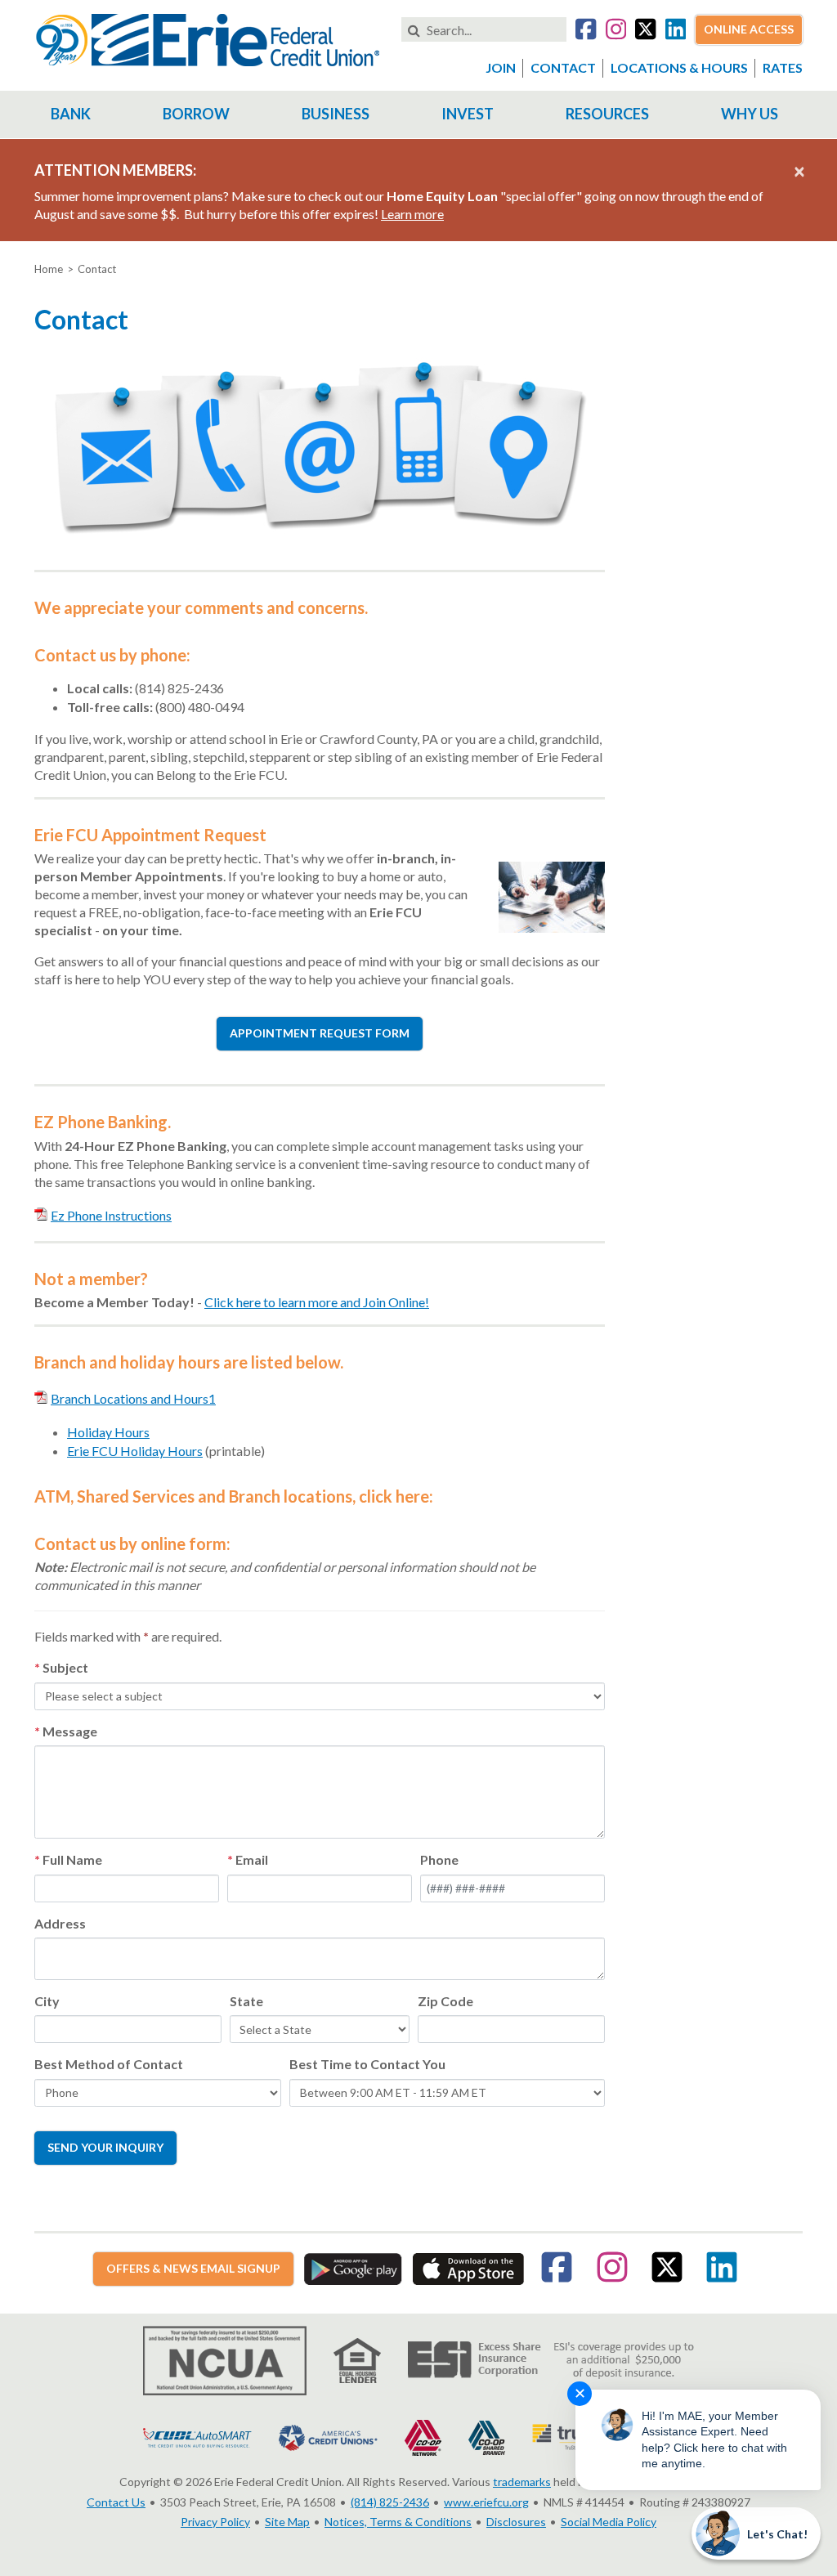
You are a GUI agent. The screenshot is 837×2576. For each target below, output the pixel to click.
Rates (783, 67)
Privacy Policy (215, 2522)
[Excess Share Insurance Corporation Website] (551, 2359)
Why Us (750, 114)
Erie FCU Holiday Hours (135, 1451)
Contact (563, 67)
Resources (607, 114)
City (47, 2001)
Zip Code (445, 2001)
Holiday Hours (108, 1432)
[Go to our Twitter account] (645, 31)
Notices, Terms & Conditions (398, 2522)
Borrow (196, 114)
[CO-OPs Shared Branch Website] (487, 2436)
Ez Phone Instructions (111, 1215)
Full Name (72, 1859)
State (246, 2001)
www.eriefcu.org (486, 2502)
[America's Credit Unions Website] (328, 2436)
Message (70, 1731)
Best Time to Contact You (367, 2064)
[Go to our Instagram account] (616, 31)
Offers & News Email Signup (193, 2268)
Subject (65, 1667)
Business (336, 114)
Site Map (287, 2522)
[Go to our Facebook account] (586, 31)
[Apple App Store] (468, 2267)
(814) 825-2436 (390, 2502)
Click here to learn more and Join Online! (317, 1302)
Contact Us (116, 2502)
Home (49, 269)
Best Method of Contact (109, 2064)
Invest (468, 114)
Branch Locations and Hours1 (133, 1398)
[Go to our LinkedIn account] (676, 31)
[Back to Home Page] (208, 38)
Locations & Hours (679, 67)
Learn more (412, 214)
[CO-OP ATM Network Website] (423, 2436)
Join (501, 67)
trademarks (522, 2482)
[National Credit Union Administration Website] (225, 2359)
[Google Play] (353, 2267)
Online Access (749, 29)
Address (60, 1923)
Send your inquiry (105, 2147)
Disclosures (516, 2522)
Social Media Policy (609, 2522)
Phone (439, 1859)
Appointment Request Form (320, 1033)
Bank (71, 114)
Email (252, 1859)
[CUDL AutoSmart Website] (197, 2436)
